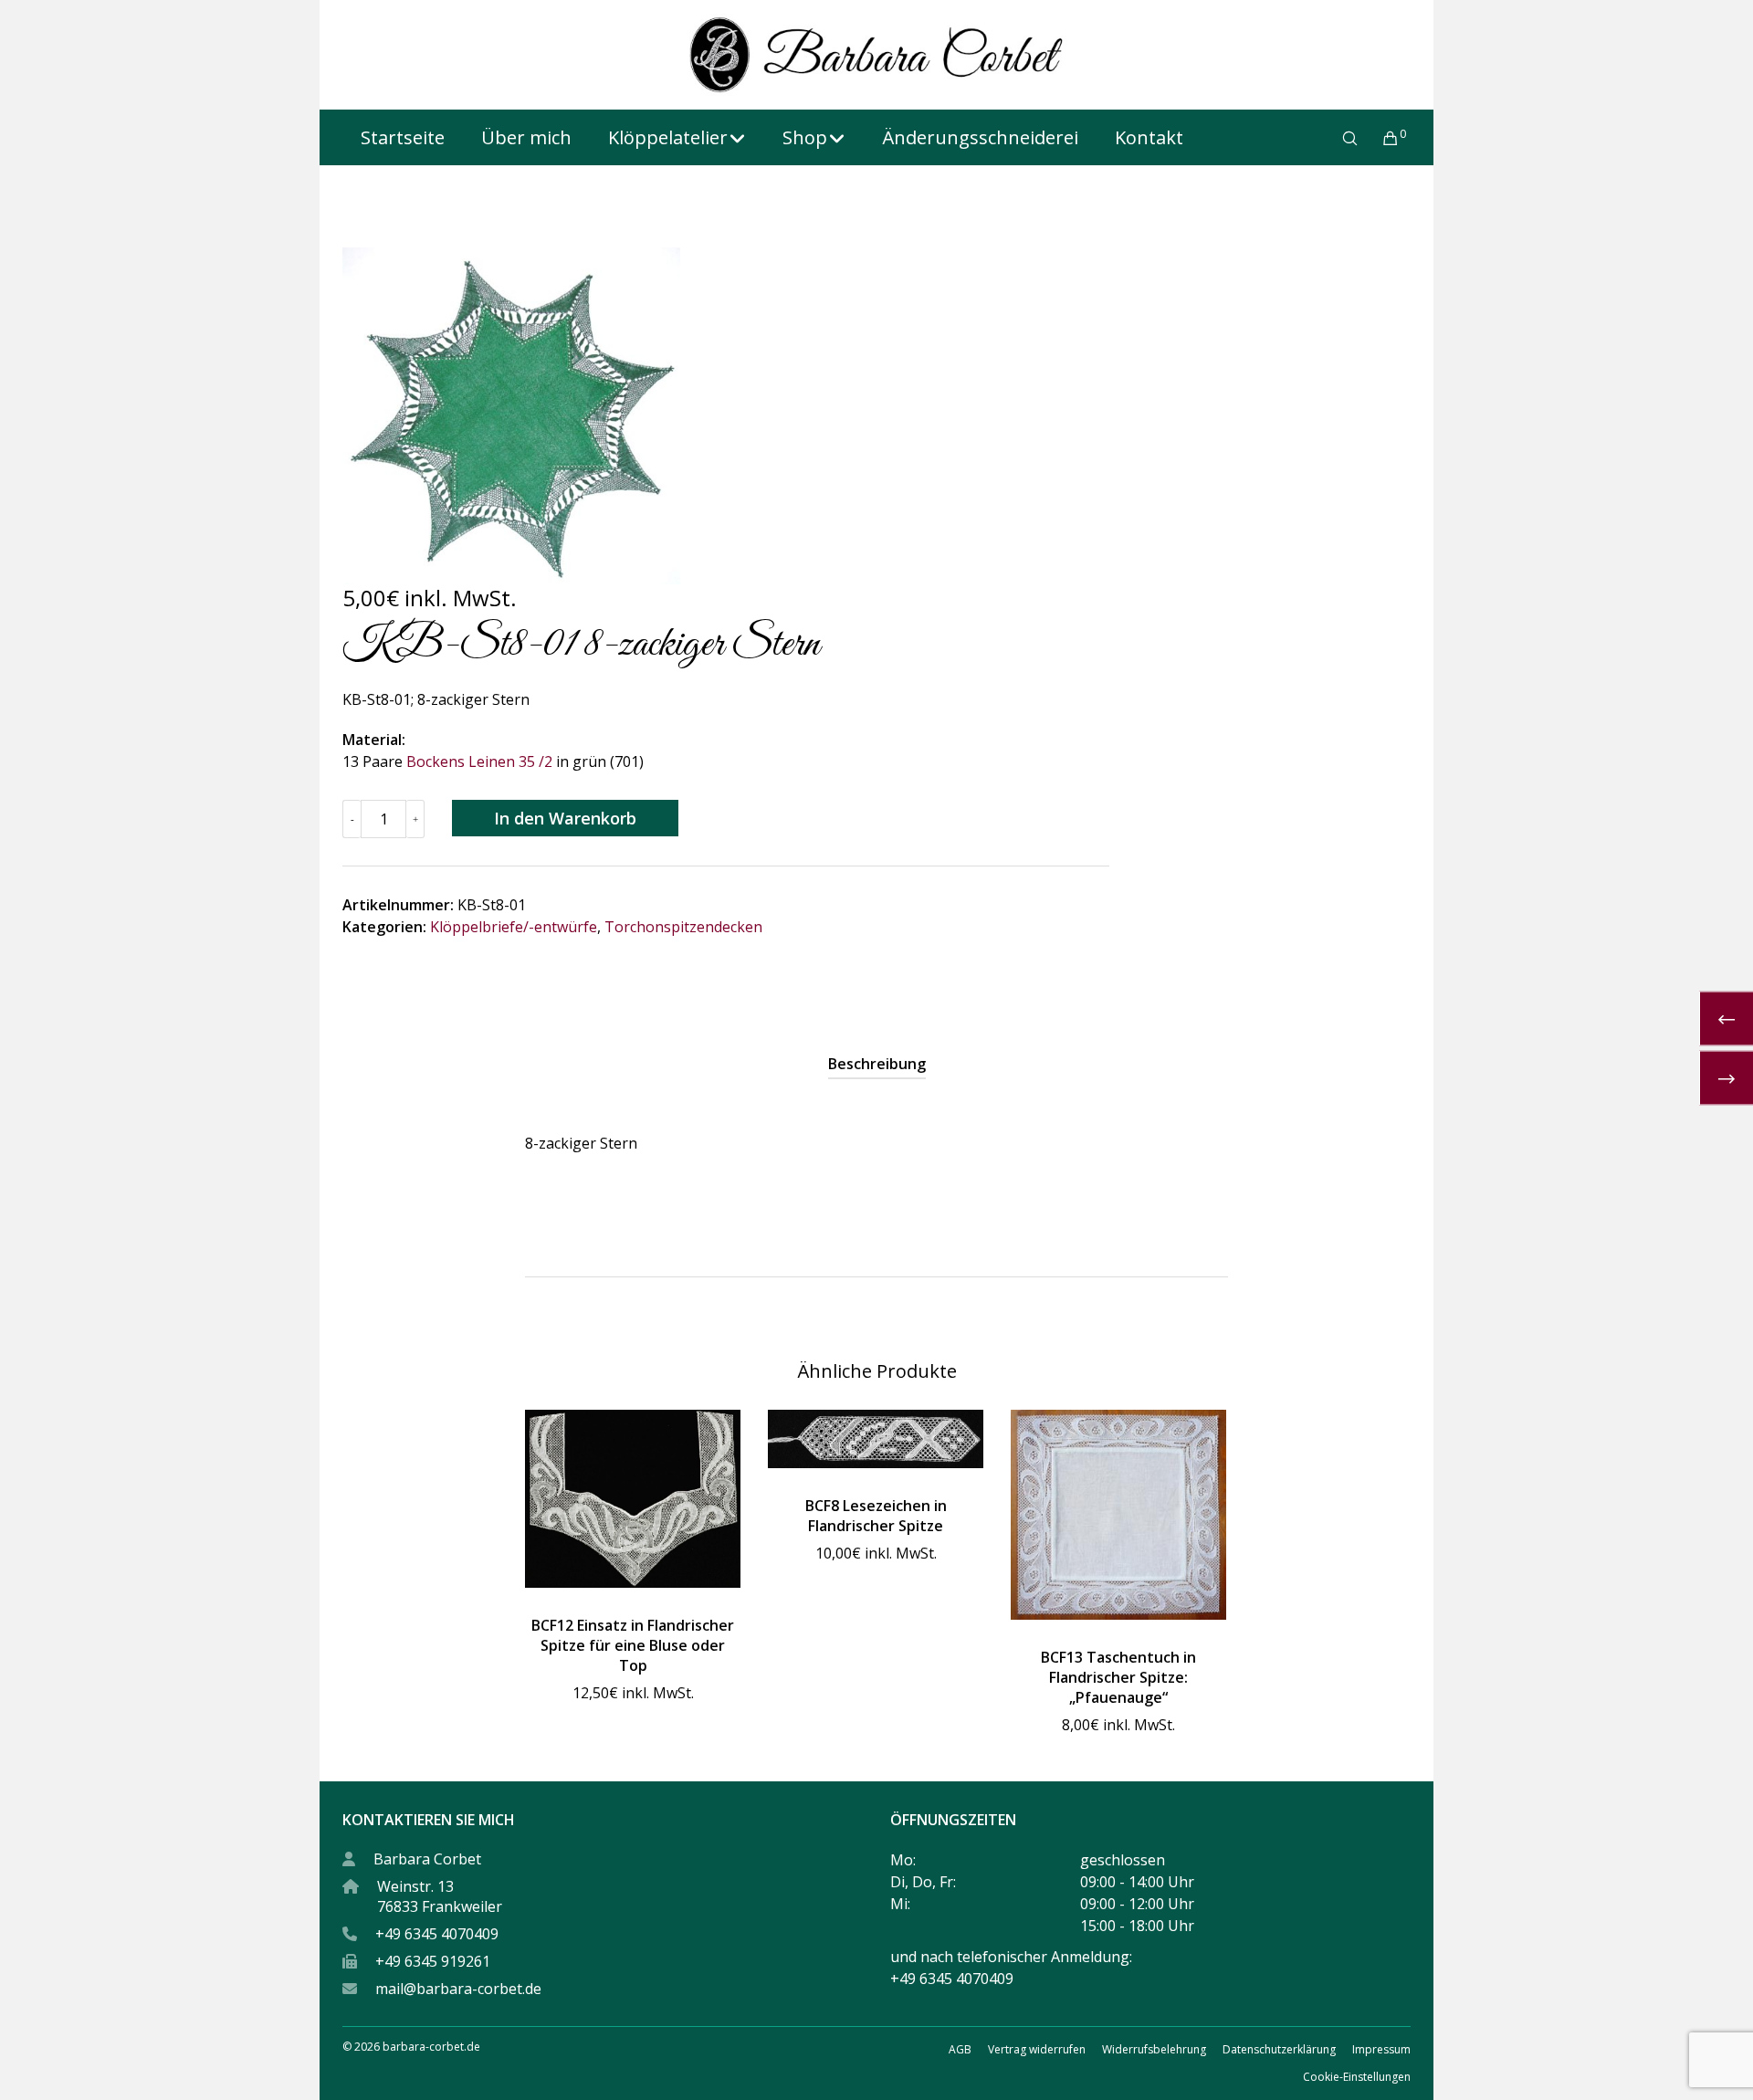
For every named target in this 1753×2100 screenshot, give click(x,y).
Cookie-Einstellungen (1357, 2077)
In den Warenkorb (565, 818)
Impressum (1381, 2049)
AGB (960, 2049)
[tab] (877, 1064)
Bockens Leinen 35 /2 (479, 761)
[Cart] (1379, 138)
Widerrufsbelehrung (1154, 2049)
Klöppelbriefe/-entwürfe (514, 927)
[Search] (1338, 138)
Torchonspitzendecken (683, 927)
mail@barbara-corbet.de (458, 1989)
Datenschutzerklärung (1279, 2049)
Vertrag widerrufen (1037, 2049)
